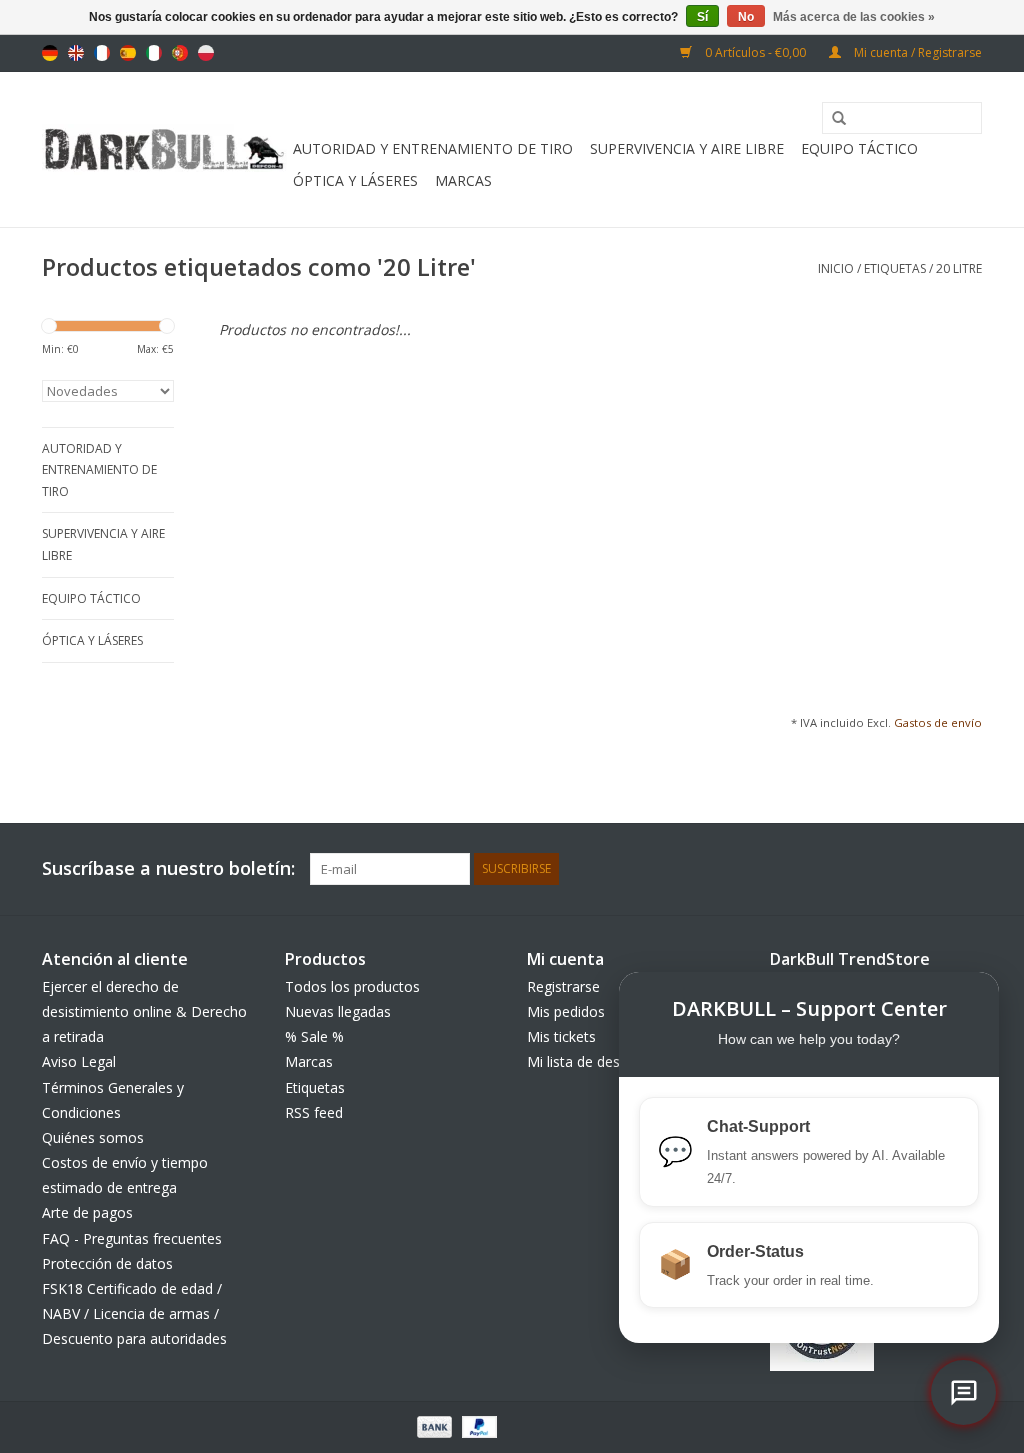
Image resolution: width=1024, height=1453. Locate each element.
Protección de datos (107, 1263)
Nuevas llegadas (338, 1011)
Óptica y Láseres (355, 180)
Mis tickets (561, 1036)
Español (128, 53)
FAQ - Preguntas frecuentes (132, 1238)
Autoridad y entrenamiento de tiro (433, 148)
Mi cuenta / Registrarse (916, 52)
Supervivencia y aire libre (687, 148)
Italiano (154, 53)
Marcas (463, 180)
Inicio (836, 268)
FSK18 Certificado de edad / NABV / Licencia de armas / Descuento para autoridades (134, 1313)
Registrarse (563, 986)
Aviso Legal (79, 1061)
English (76, 53)
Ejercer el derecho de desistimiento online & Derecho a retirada (144, 1011)
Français (102, 53)
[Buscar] (832, 119)
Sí (702, 17)
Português (180, 53)
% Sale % (314, 1036)
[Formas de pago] (432, 1425)
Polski (206, 53)
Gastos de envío (938, 722)
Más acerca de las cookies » (854, 17)
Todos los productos (352, 986)
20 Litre (959, 268)
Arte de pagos (87, 1212)
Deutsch (50, 53)
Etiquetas (895, 268)
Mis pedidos (566, 1011)
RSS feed (314, 1112)
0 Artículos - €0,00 (755, 52)
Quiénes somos (93, 1137)
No (746, 17)
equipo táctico (859, 148)
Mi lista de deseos (585, 1061)
